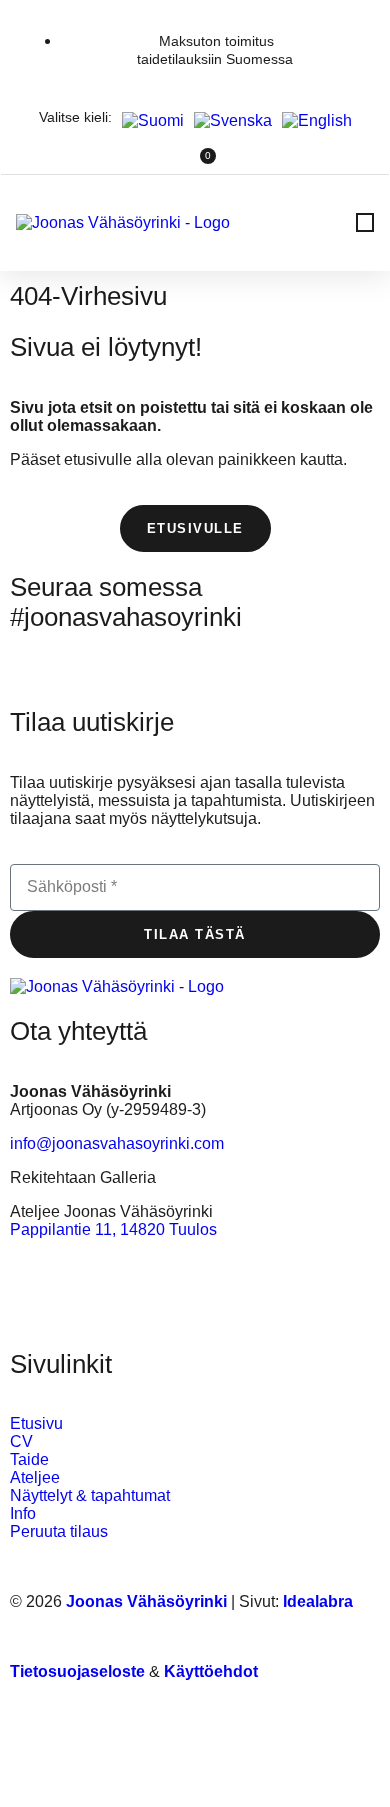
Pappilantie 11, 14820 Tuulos (113, 1229)
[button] (365, 222)
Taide (29, 1459)
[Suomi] (148, 120)
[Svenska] (228, 120)
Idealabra (318, 1601)
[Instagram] (35, 658)
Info (23, 1513)
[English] (312, 120)
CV (21, 1441)
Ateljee (35, 1477)
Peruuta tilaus (59, 1531)
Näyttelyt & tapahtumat (90, 1495)
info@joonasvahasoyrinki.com (117, 1143)
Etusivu (36, 1423)
